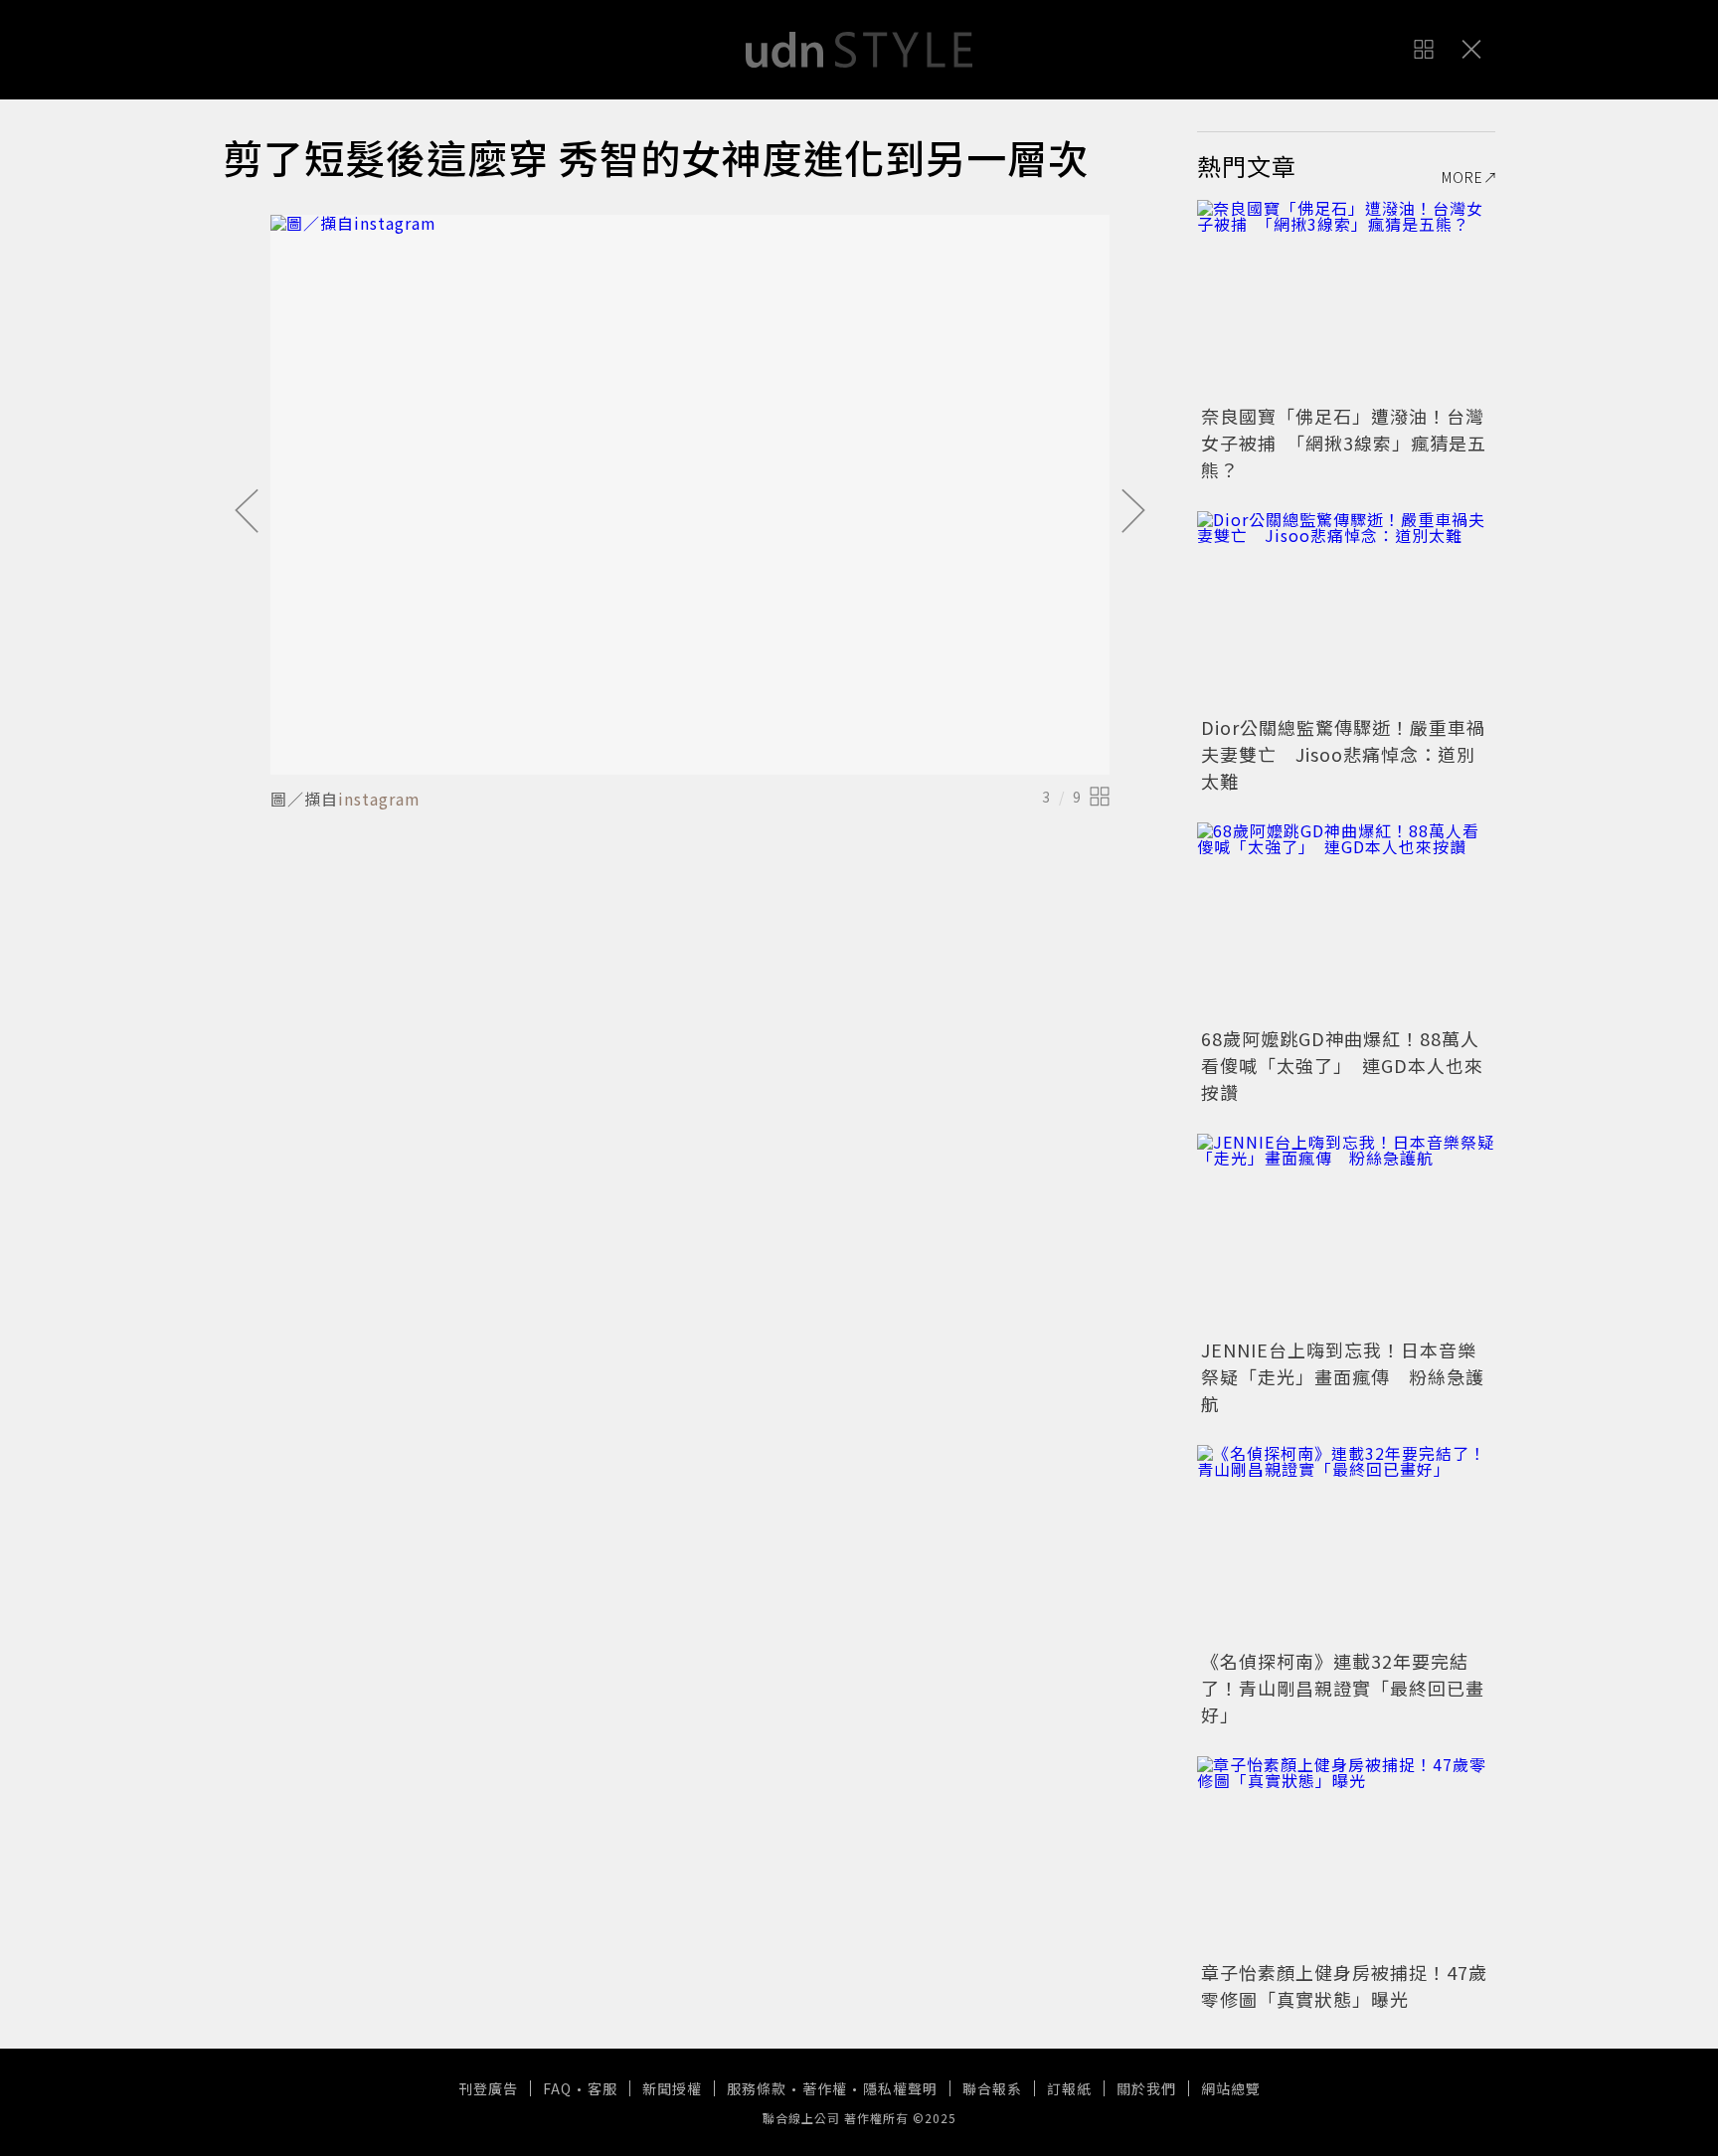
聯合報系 (992, 2088)
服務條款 (757, 2088)
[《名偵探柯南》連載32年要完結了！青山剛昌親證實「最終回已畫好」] (1346, 1544)
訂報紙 (1069, 2088)
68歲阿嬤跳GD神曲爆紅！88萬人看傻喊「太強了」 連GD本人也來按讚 (1342, 1065)
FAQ (557, 2088)
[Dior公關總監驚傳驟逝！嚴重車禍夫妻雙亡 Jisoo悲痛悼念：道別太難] (1346, 611)
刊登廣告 (488, 2088)
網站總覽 (1231, 2088)
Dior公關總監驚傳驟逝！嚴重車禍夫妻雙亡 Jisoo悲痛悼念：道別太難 (1343, 754)
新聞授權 (672, 2088)
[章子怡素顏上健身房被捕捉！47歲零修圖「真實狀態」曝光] (1346, 1856)
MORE (1462, 177)
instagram (379, 799)
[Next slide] (1133, 512)
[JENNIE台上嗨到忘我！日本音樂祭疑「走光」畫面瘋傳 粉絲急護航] (1346, 1233)
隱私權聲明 (900, 2088)
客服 (602, 2088)
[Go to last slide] (247, 512)
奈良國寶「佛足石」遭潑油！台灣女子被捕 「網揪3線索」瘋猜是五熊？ (1344, 443)
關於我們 (1146, 2088)
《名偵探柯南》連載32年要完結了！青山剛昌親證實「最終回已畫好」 (1343, 1688)
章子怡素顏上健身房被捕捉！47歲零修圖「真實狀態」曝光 (1344, 1985)
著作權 (825, 2088)
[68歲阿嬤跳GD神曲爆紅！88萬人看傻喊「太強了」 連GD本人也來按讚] (1346, 922)
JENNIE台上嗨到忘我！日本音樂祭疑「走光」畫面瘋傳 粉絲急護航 (1343, 1376)
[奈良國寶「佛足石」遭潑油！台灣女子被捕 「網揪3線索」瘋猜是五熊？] (1346, 299)
